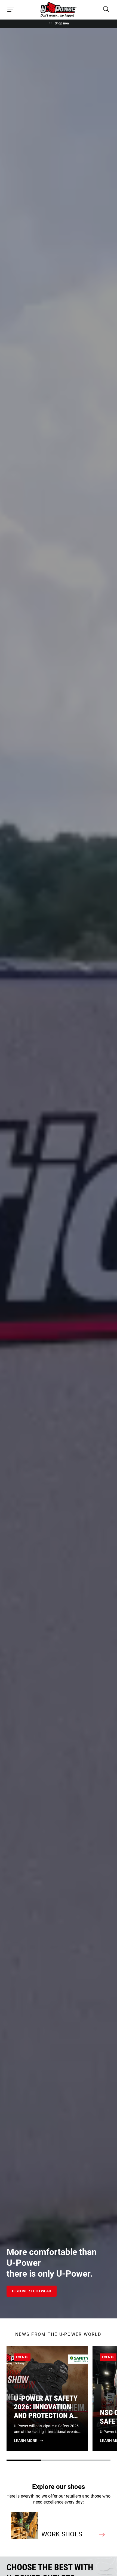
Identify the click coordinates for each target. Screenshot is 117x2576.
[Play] (106, 2307)
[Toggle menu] (11, 10)
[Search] (106, 10)
